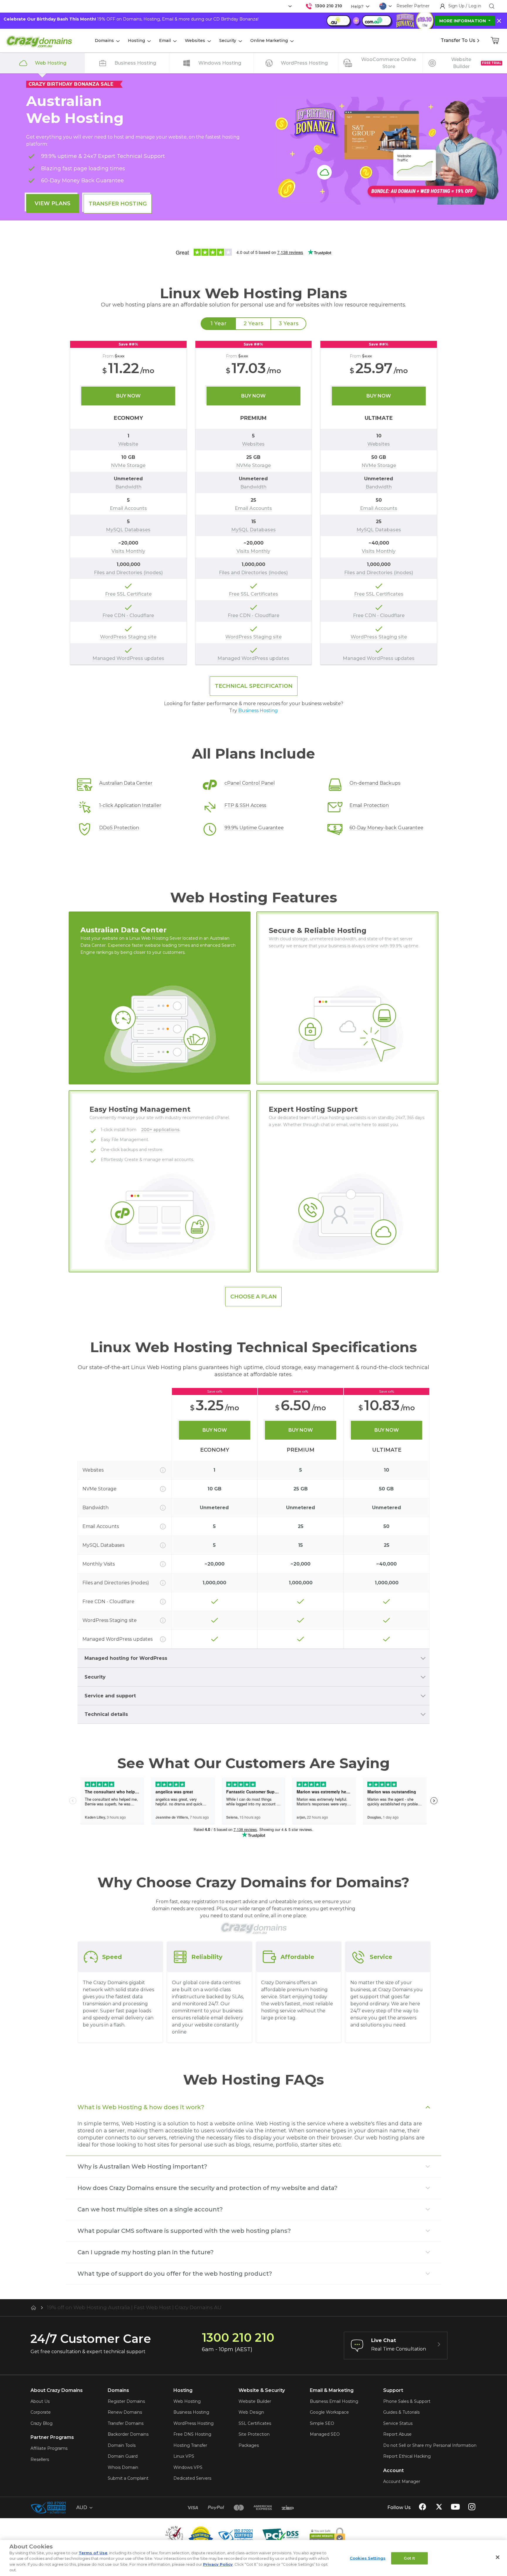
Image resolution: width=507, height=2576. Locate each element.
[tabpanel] (253, 503)
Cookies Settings (368, 2558)
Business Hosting (258, 711)
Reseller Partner (413, 6)
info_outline (163, 1470)
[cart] (495, 41)
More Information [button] (463, 21)
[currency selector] (289, 6)
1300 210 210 (328, 6)
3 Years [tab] (289, 324)
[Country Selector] (383, 6)
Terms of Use (93, 2553)
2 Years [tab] (253, 324)
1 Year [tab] (218, 324)
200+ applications (160, 1130)
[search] (492, 6)
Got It (409, 2558)
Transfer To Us (458, 40)
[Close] (498, 2557)
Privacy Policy (218, 2564)
